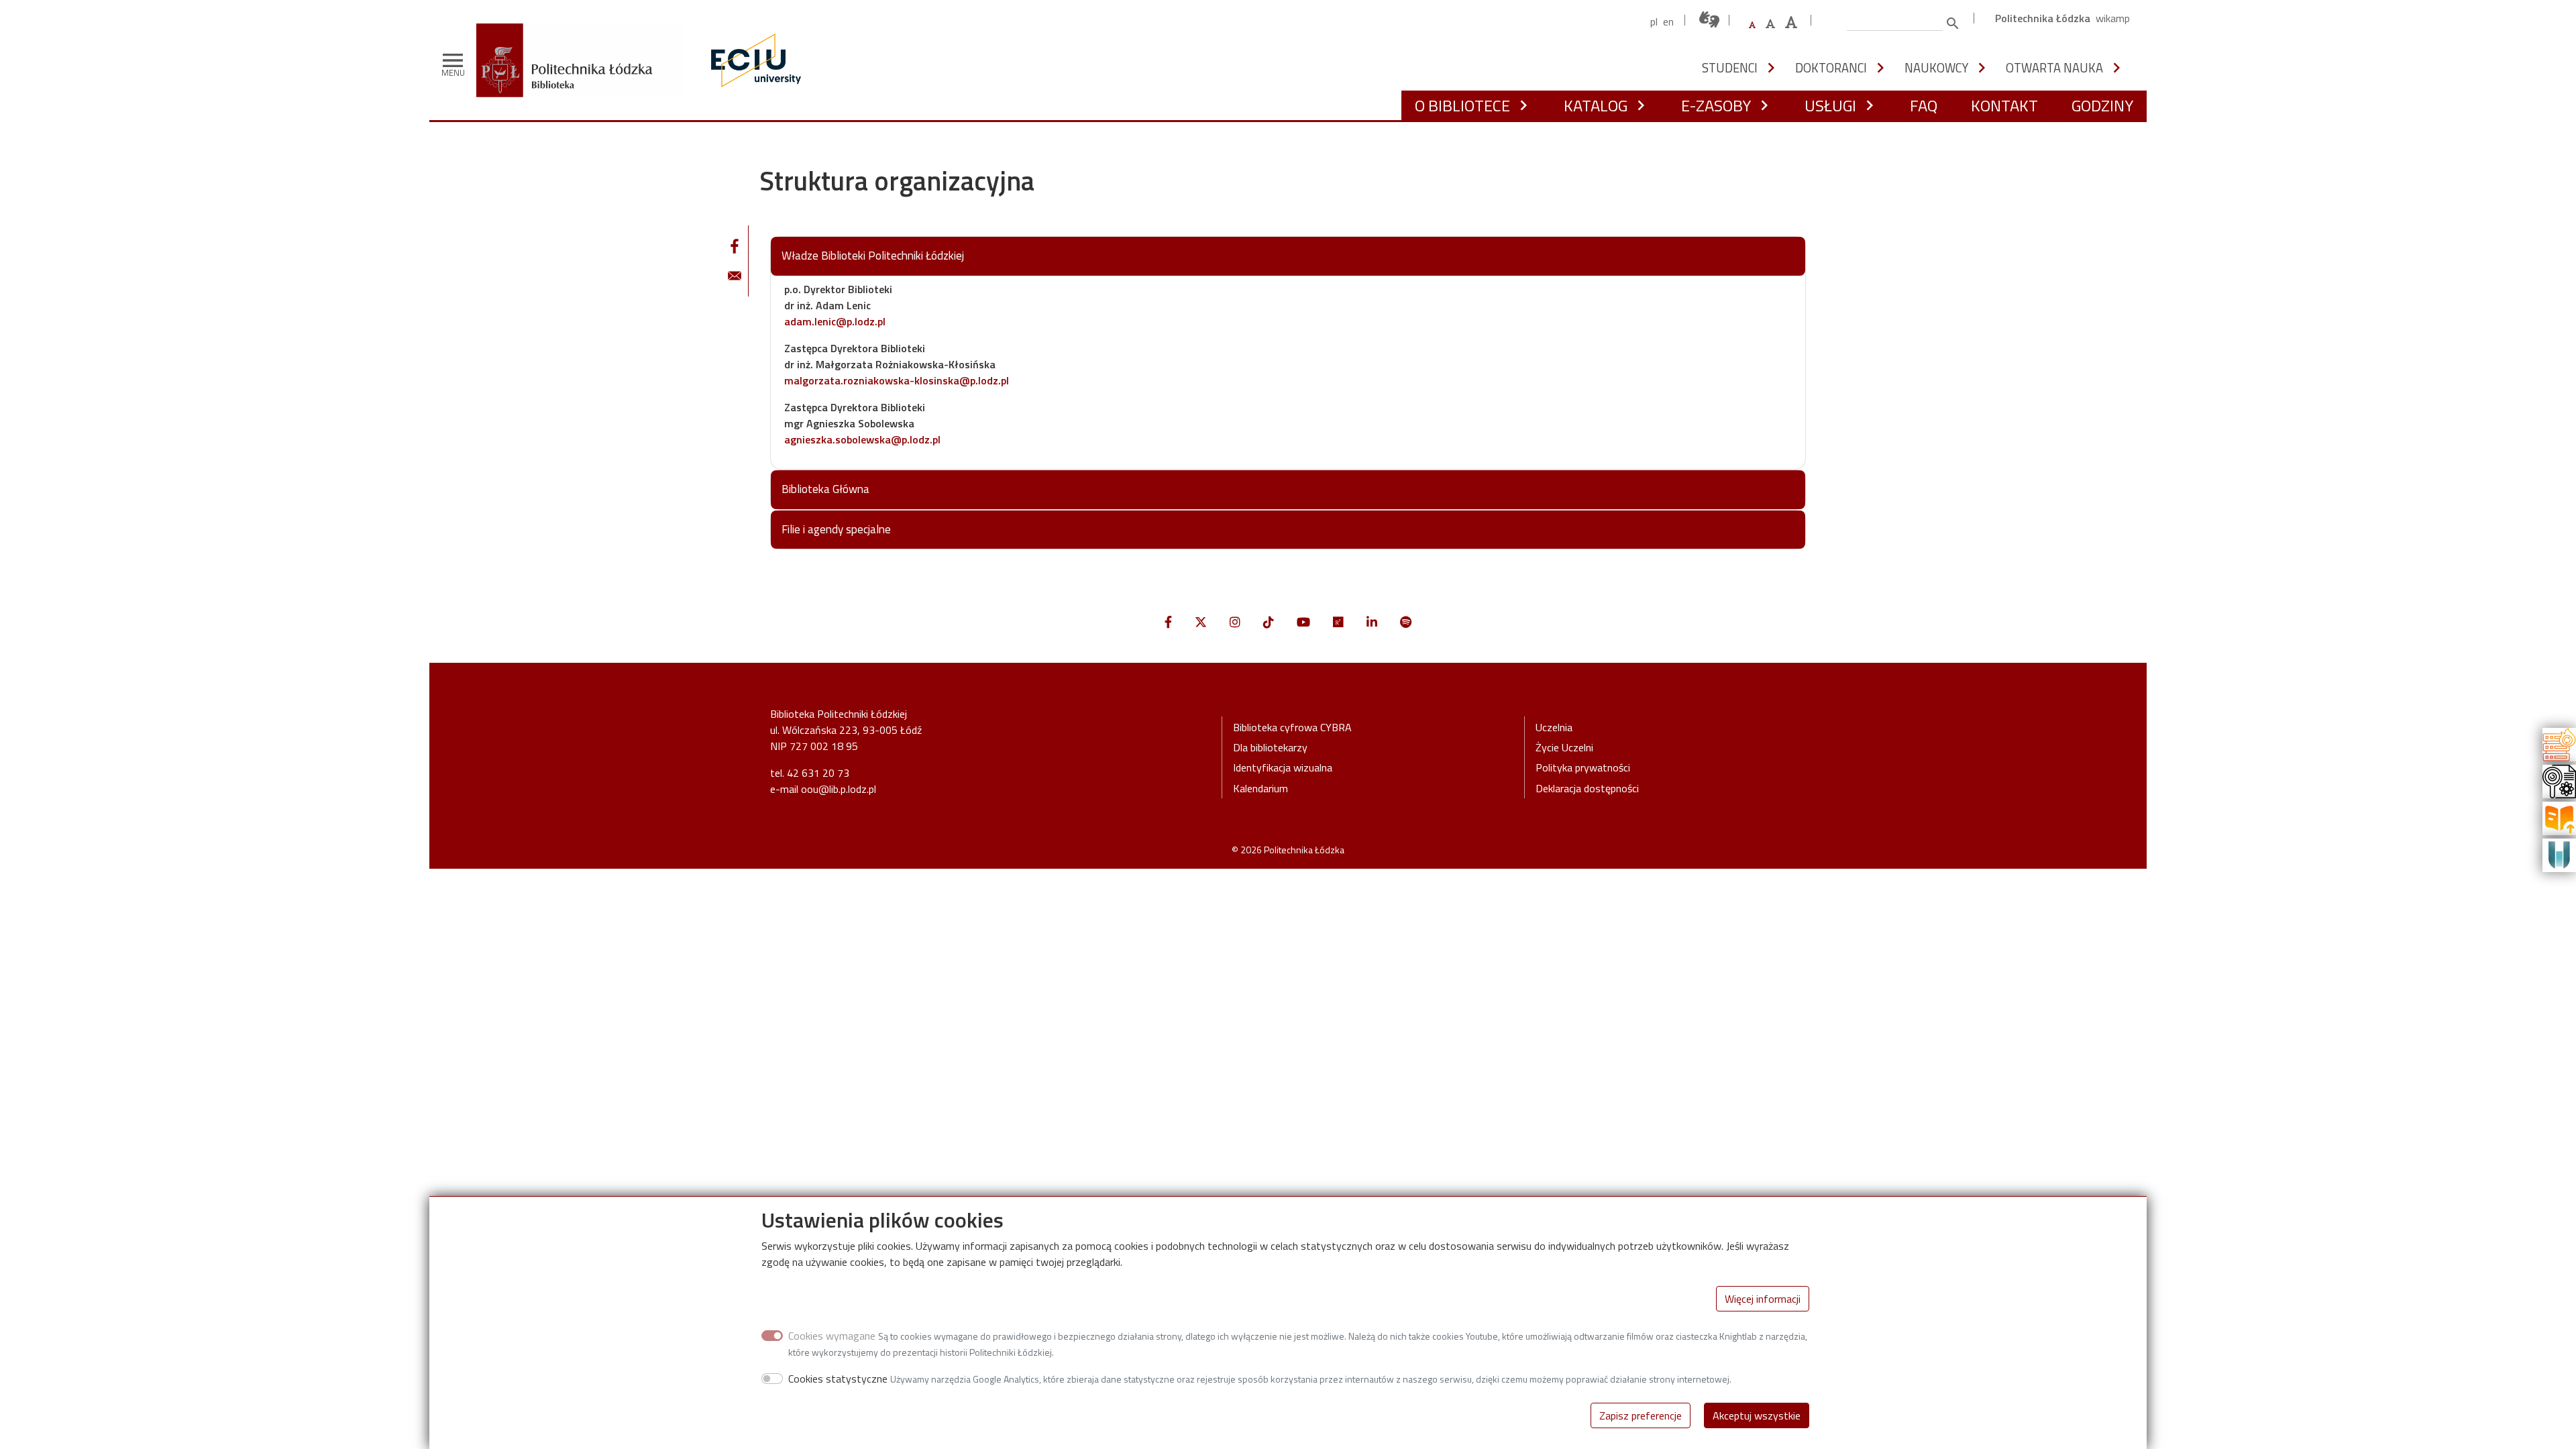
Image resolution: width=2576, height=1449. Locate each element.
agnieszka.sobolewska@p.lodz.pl (862, 439)
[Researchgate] (1338, 622)
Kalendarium (1260, 788)
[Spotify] (1406, 622)
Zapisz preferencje (1641, 1415)
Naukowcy (1936, 68)
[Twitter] (1201, 622)
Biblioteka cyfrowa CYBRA (1292, 727)
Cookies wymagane (832, 1336)
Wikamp (2113, 18)
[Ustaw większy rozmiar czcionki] (1770, 23)
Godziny (2102, 105)
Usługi (1830, 105)
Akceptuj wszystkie (1757, 1415)
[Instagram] (1235, 622)
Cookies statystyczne (838, 1379)
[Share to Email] (735, 276)
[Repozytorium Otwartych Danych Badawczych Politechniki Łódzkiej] (2559, 780)
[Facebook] (1168, 622)
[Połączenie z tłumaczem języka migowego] (1710, 20)
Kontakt (2004, 105)
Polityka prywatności (1583, 767)
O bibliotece (1462, 105)
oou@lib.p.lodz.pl (839, 789)
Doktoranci (1831, 68)
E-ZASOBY (1716, 105)
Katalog (1596, 105)
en (1668, 21)
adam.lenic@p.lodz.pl (835, 321)
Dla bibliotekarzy (1270, 747)
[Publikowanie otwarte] (2559, 817)
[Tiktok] (1269, 622)
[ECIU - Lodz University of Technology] (753, 60)
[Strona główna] (585, 33)
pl (1654, 21)
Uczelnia (1554, 727)
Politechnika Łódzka (2043, 18)
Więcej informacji (1763, 1299)
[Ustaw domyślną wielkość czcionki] (1752, 25)
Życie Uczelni (1564, 747)
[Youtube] (1303, 622)
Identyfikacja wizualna (1283, 767)
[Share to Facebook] (735, 246)
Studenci (1730, 68)
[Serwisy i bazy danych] (2559, 743)
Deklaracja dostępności (1587, 788)
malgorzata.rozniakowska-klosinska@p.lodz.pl (897, 380)
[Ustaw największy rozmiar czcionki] (1791, 22)
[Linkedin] (1372, 622)
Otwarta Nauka (2054, 68)
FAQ (1924, 105)
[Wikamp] (2559, 854)
